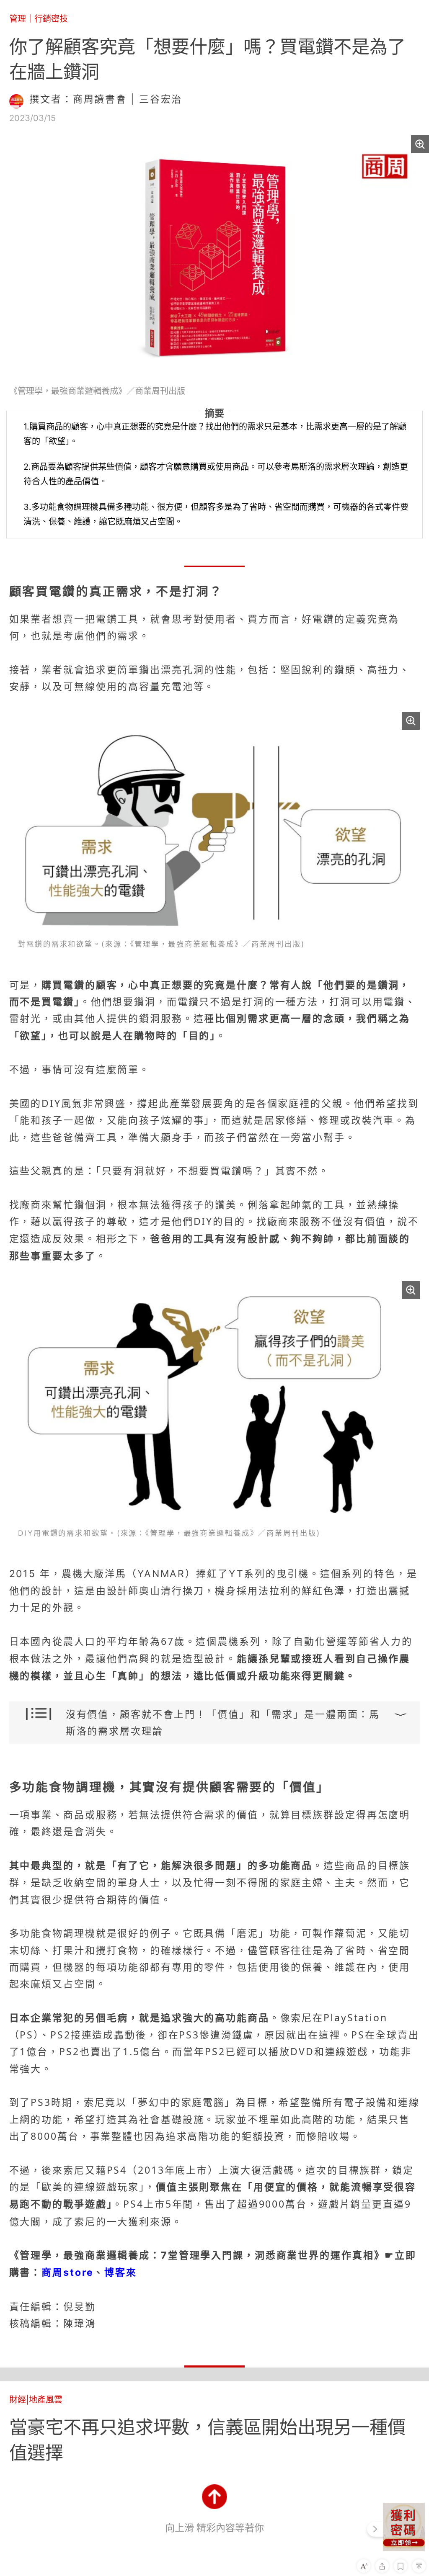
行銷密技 (51, 19)
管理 (18, 19)
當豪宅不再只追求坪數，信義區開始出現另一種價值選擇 (207, 2440)
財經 (18, 2400)
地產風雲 (46, 2400)
